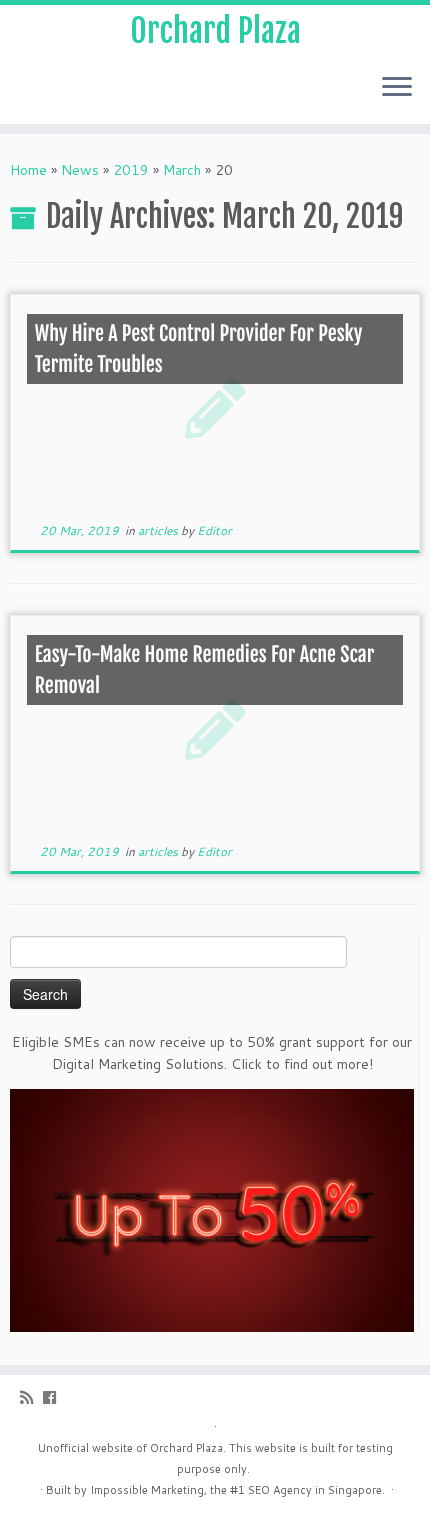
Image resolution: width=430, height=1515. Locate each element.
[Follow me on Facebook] (54, 1397)
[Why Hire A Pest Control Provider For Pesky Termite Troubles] (215, 407)
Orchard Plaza (215, 31)
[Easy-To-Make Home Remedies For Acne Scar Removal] (215, 728)
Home (28, 170)
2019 (131, 170)
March (182, 170)
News (80, 170)
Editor (214, 530)
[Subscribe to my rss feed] (31, 1397)
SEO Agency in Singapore (315, 1490)
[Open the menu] (397, 88)
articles (159, 530)
